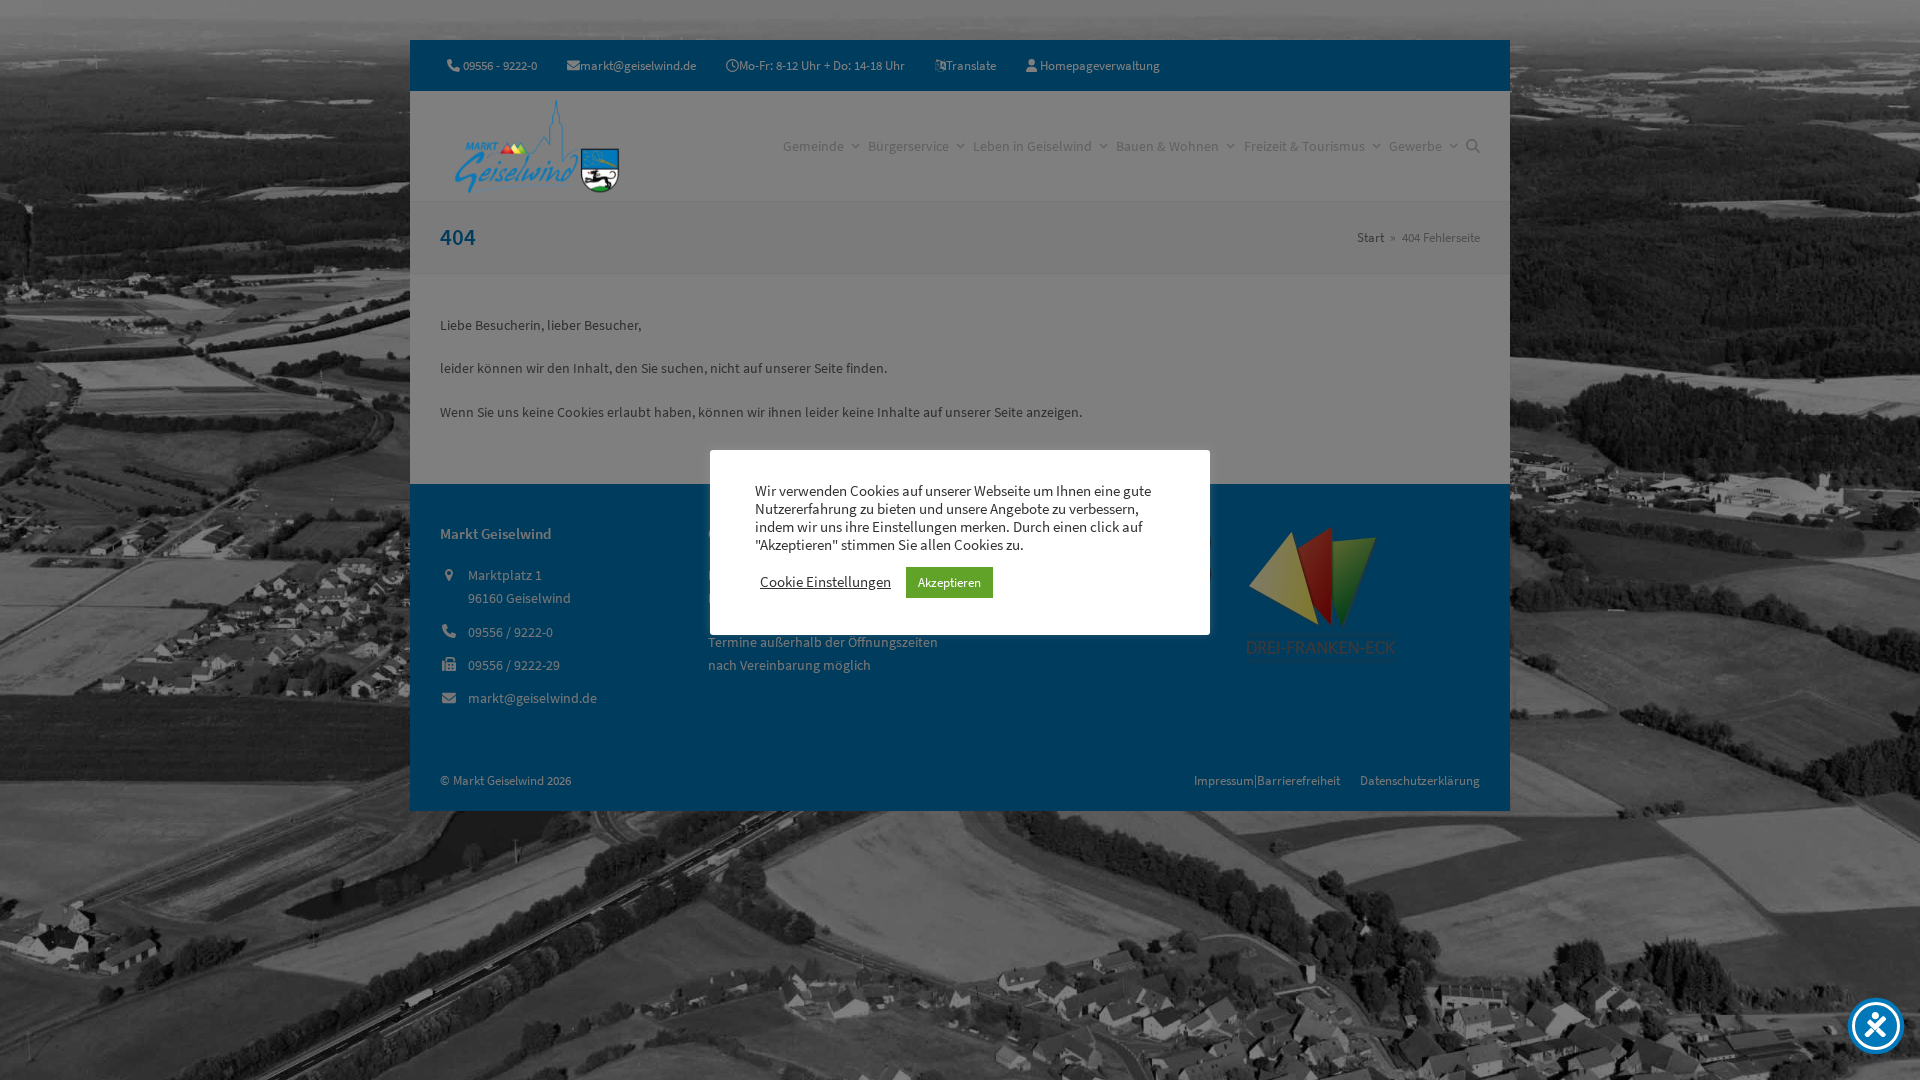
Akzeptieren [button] (949, 582)
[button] (1473, 146)
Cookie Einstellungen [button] (825, 582)
